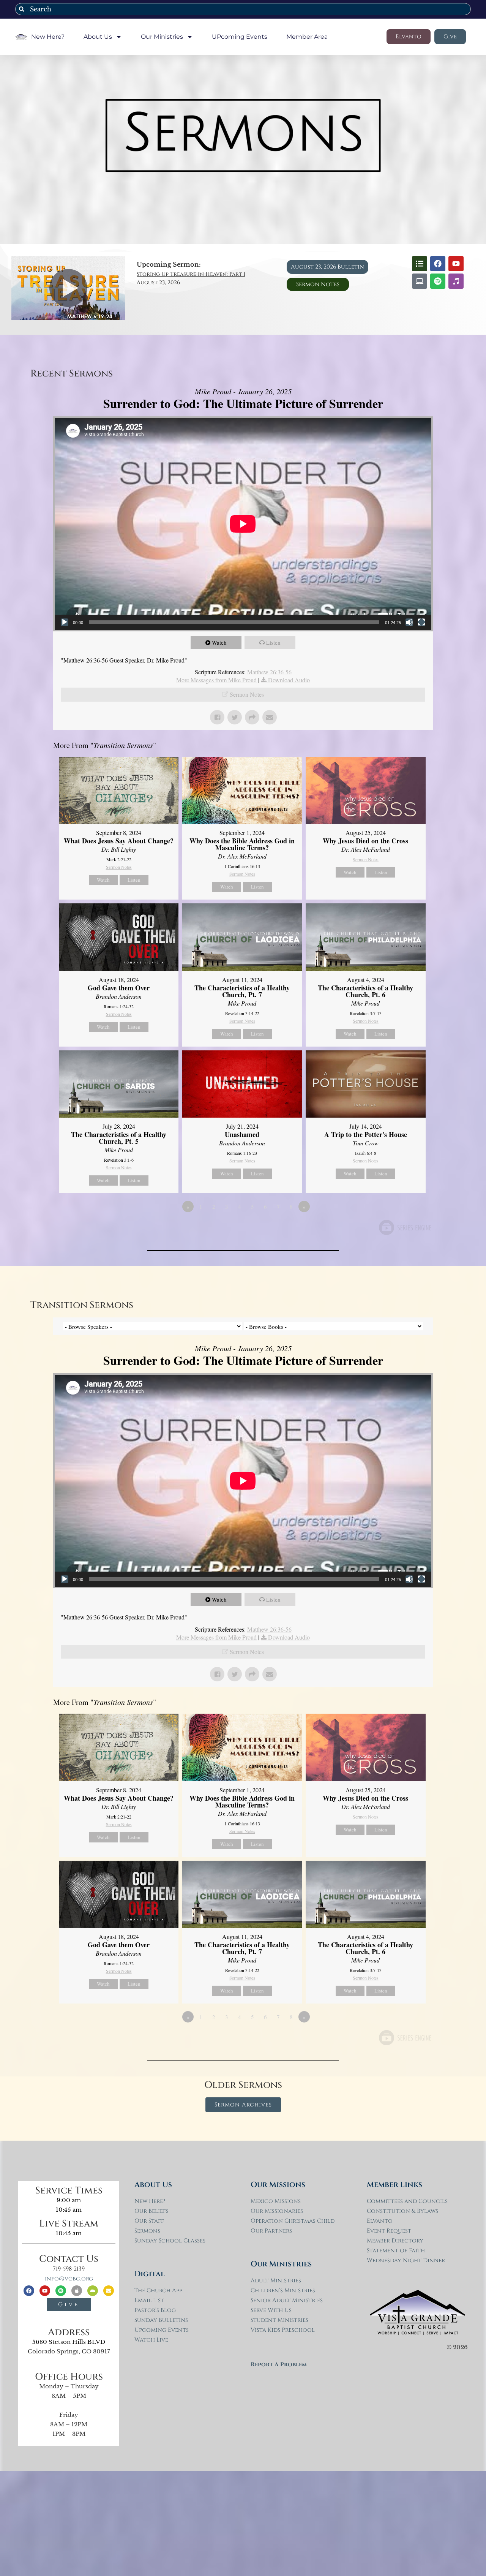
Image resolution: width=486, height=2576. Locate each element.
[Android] (93, 2291)
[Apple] (77, 2291)
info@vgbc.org (69, 2279)
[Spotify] (438, 281)
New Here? (48, 37)
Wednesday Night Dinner (406, 2261)
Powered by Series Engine (405, 1227)
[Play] (65, 622)
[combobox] (243, 9)
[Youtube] (456, 264)
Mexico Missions (276, 2201)
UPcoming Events (240, 37)
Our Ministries (162, 37)
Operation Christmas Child (293, 2221)
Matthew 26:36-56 (269, 672)
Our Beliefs (151, 2211)
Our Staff (149, 2221)
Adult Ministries (276, 2281)
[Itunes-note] (456, 281)
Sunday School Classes (170, 2241)
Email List (149, 2300)
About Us (98, 37)
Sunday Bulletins (161, 2320)
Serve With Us (271, 2310)
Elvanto (380, 2221)
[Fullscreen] (421, 622)
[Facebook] (438, 264)
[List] (420, 264)
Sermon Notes (247, 694)
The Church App (158, 2291)
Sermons (147, 2231)
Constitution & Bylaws (402, 2211)
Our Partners (271, 2231)
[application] (243, 524)
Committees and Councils (407, 2201)
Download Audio (289, 680)
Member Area (307, 37)
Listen (273, 642)
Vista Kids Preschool (283, 2330)
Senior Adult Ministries (287, 2300)
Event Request (389, 2231)
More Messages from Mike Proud (216, 680)
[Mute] (409, 622)
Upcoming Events (162, 2330)
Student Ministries (279, 2320)
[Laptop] (420, 281)
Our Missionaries (277, 2211)
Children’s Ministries (283, 2291)
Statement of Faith (396, 2251)
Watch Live (151, 2340)
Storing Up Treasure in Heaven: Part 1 (191, 274)
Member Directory (395, 2241)
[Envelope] (109, 2291)
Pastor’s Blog (155, 2310)
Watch (219, 642)
